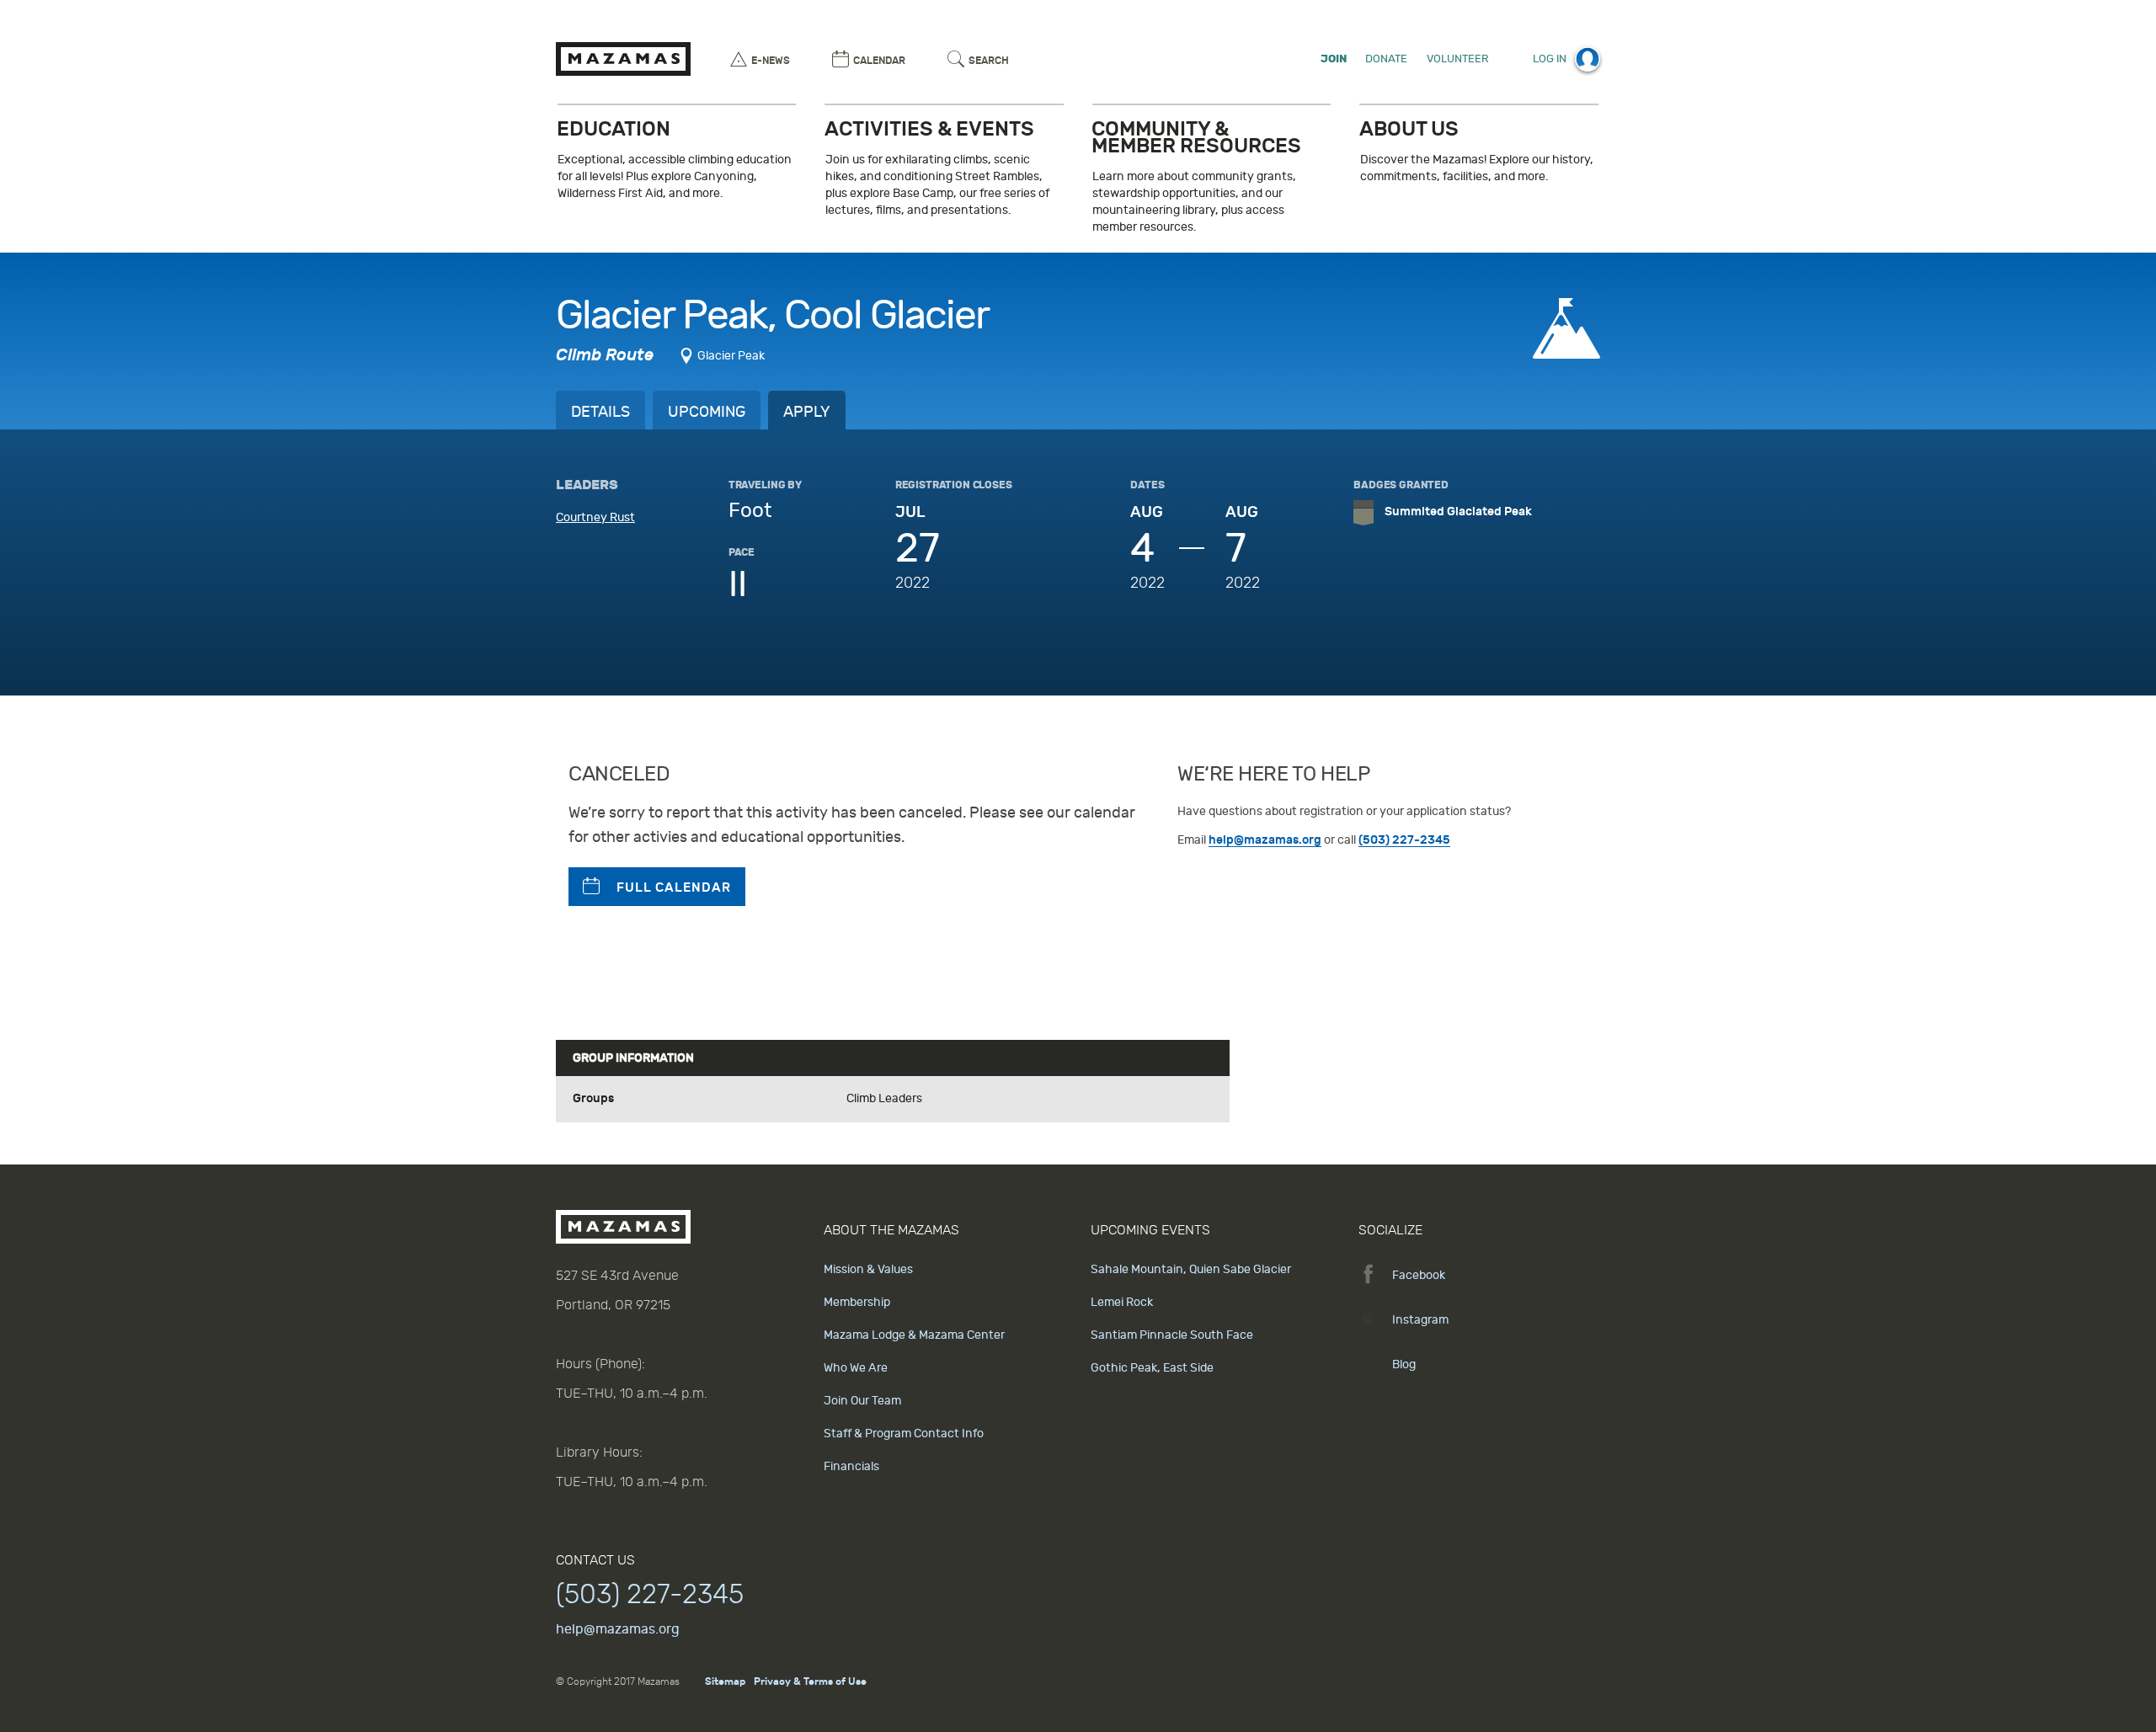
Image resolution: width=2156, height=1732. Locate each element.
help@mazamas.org (1265, 840)
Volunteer (1457, 59)
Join (1334, 59)
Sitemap (725, 1681)
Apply (807, 412)
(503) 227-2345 (1404, 840)
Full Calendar (674, 887)
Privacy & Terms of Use (810, 1681)
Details (600, 412)
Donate (1386, 59)
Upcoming (707, 412)
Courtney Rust (595, 517)
